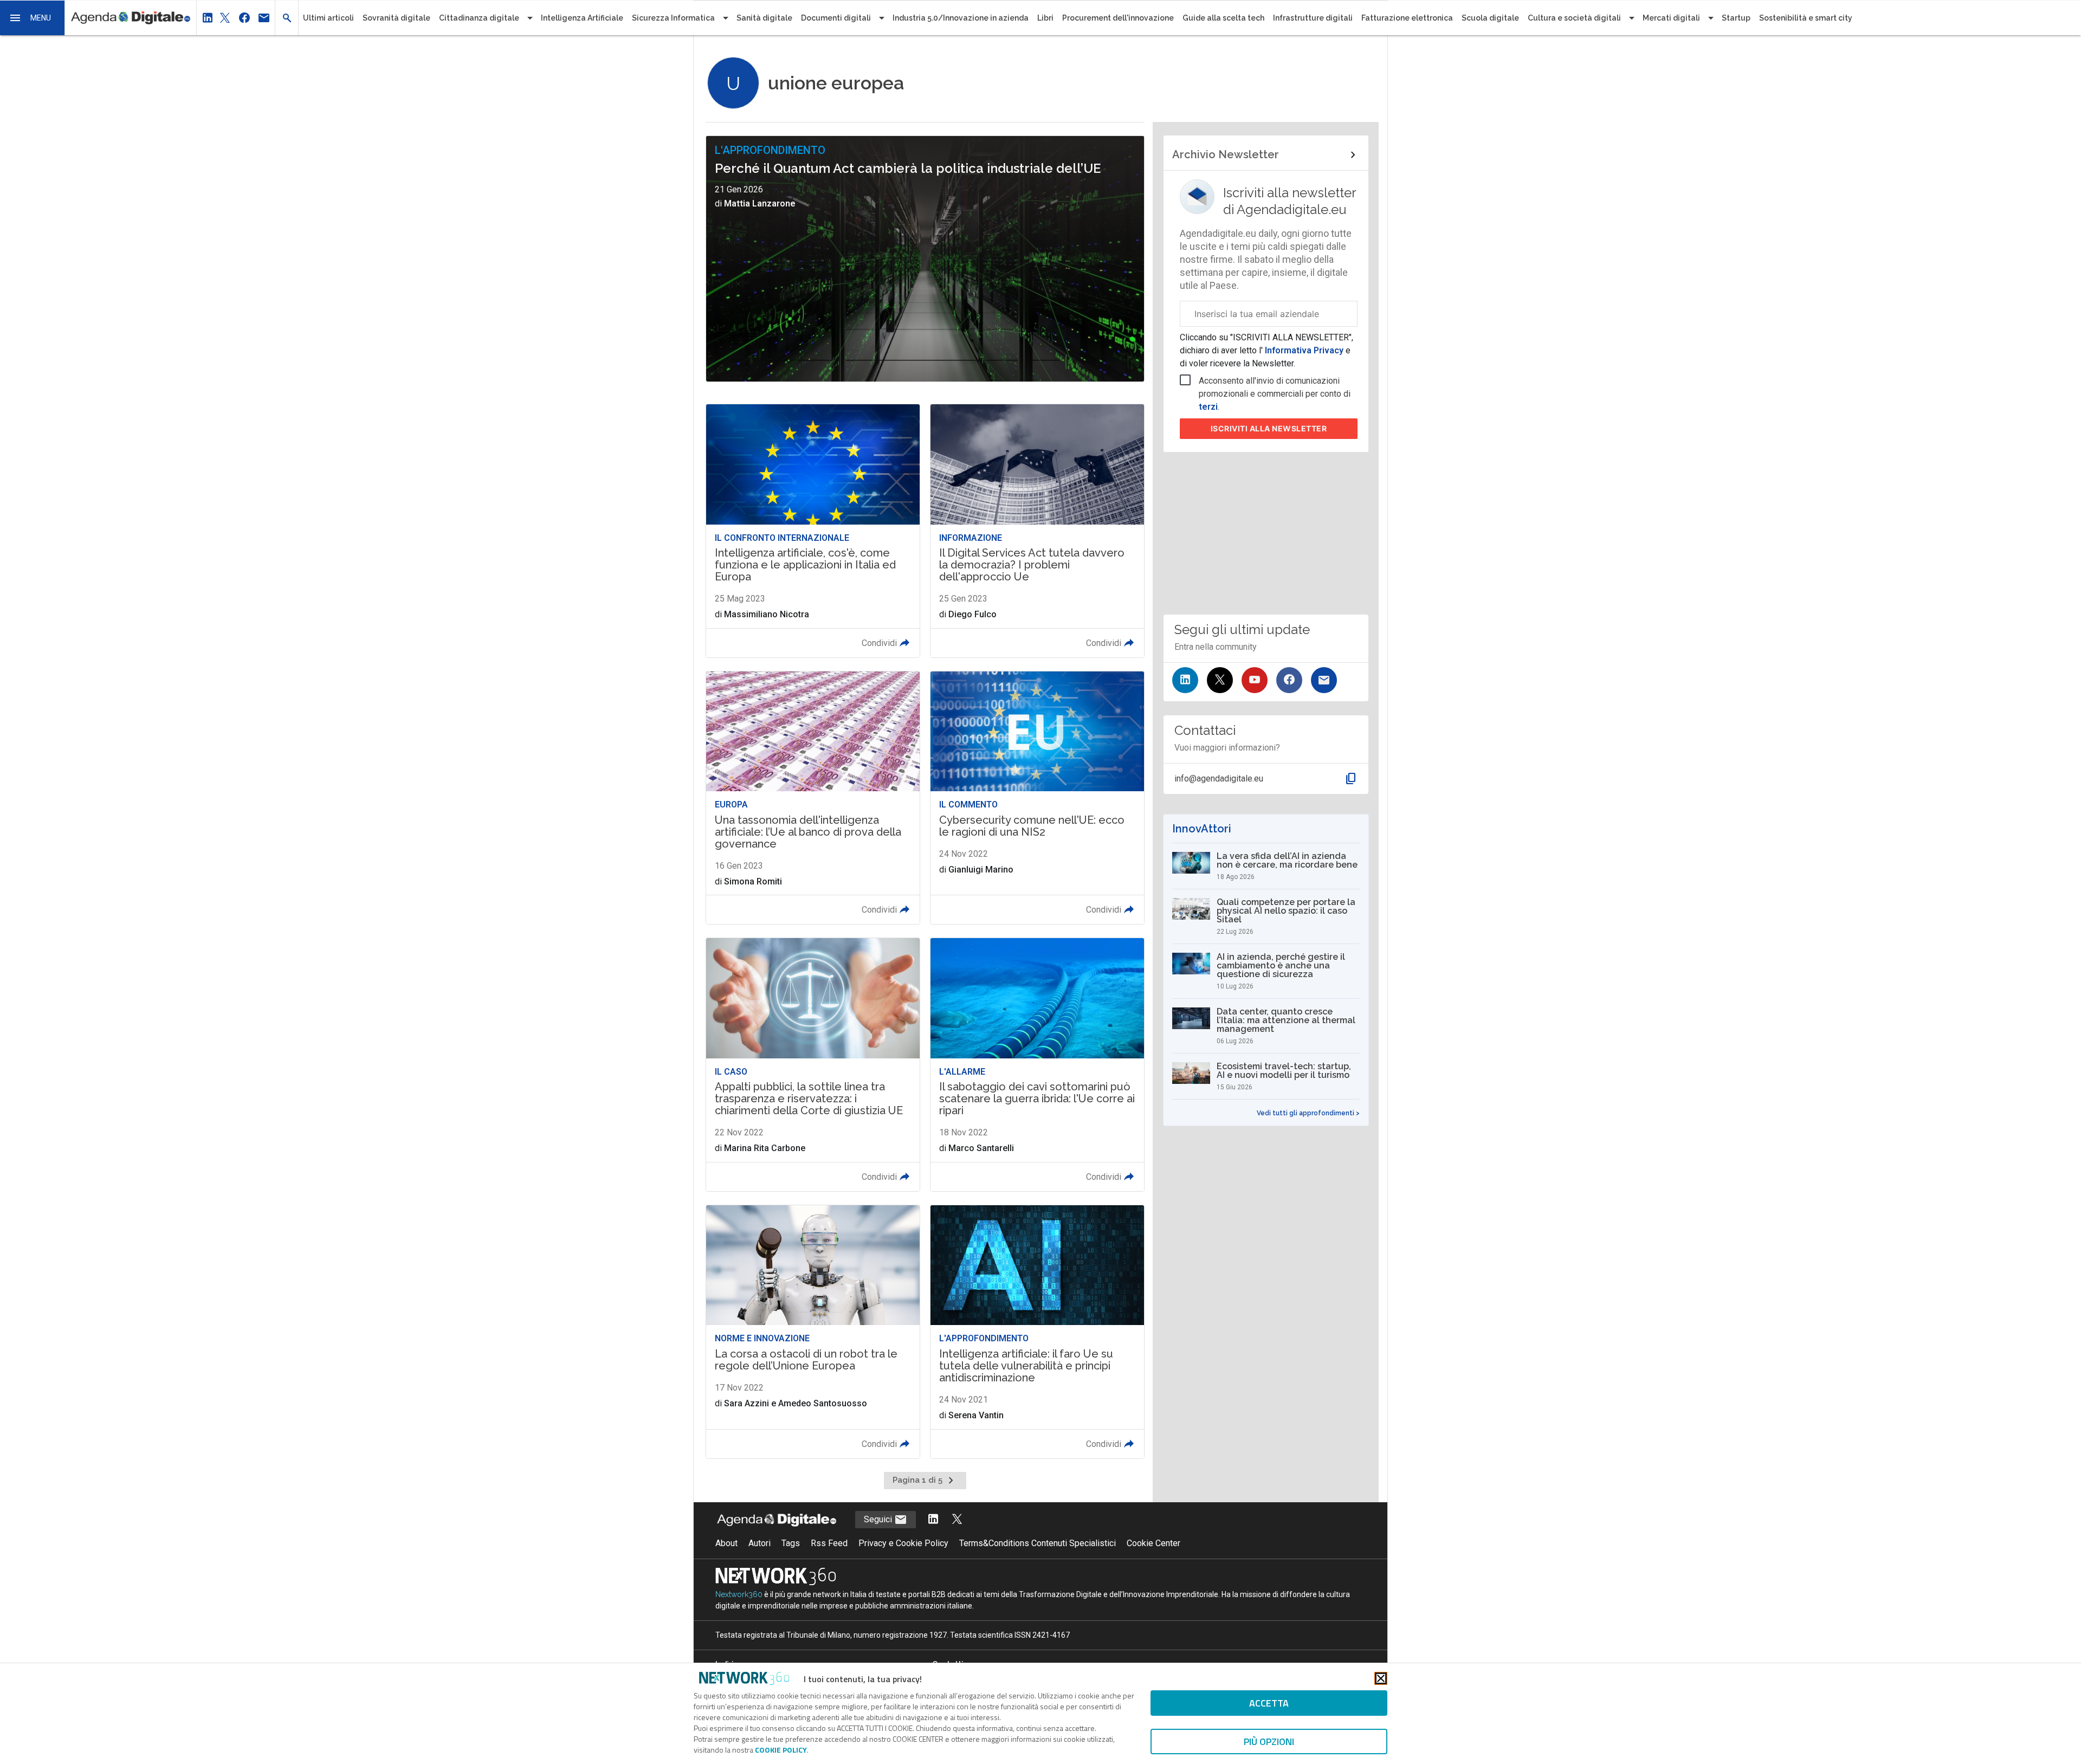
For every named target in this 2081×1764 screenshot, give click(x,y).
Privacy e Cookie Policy (903, 1543)
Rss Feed (829, 1543)
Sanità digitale (764, 18)
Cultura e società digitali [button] (1574, 18)
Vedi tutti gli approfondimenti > (1308, 1113)
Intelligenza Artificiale (582, 18)
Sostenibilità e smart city (1806, 18)
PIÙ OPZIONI (1269, 1742)
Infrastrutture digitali (1313, 18)
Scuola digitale (1490, 18)
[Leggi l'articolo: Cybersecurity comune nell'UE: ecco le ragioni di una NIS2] (1037, 798)
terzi (1208, 407)
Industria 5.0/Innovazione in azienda (961, 18)
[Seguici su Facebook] (1289, 680)
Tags (791, 1543)
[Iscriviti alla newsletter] (1324, 680)
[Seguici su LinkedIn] (1185, 680)
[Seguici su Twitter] (1220, 680)
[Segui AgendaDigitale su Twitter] (957, 1520)
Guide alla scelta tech (1223, 18)
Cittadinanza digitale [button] (479, 18)
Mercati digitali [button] (1671, 18)
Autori (760, 1543)
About (726, 1543)
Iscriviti (1269, 428)
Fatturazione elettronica (1407, 18)
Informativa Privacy (1304, 350)
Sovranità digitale (396, 18)
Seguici (879, 1519)
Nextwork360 (739, 1594)
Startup (1736, 18)
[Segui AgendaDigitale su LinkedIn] (933, 1520)
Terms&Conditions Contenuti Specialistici (1038, 1543)
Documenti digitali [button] (836, 18)
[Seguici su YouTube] (1255, 680)
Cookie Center (1153, 1543)
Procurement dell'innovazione (1118, 18)
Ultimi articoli (328, 18)
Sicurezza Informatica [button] (673, 18)
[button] (33, 18)
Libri (1045, 18)
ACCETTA (1269, 1703)
